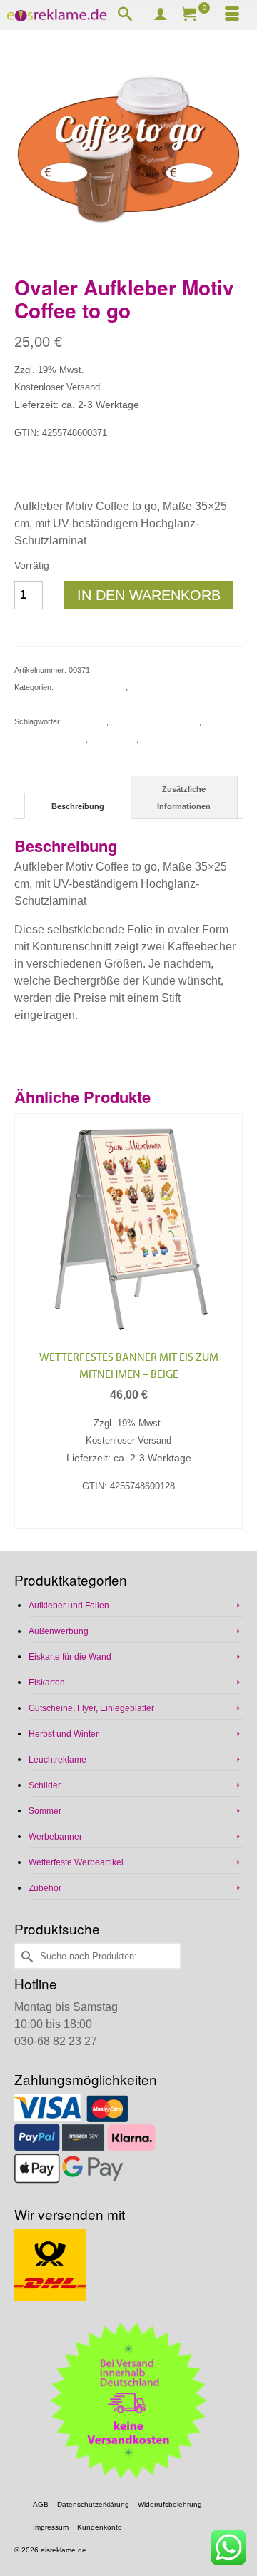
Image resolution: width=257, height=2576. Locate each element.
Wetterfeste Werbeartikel (76, 1862)
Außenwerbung (156, 687)
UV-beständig (113, 739)
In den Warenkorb (149, 595)
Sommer (45, 1811)
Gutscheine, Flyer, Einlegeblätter (91, 1708)
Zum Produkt (129, 1517)
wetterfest (158, 739)
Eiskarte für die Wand (70, 1657)
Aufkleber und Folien (90, 687)
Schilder (45, 1785)
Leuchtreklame (57, 1760)
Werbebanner (55, 1837)
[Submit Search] (25, 1956)
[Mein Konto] (161, 15)
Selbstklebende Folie (50, 739)
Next (230, 1321)
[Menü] (232, 15)
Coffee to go (85, 721)
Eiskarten (47, 1683)
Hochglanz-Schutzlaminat (155, 721)
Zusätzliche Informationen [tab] (184, 798)
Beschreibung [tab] (78, 806)
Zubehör (45, 1888)
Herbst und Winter (64, 1734)
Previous (27, 1321)
